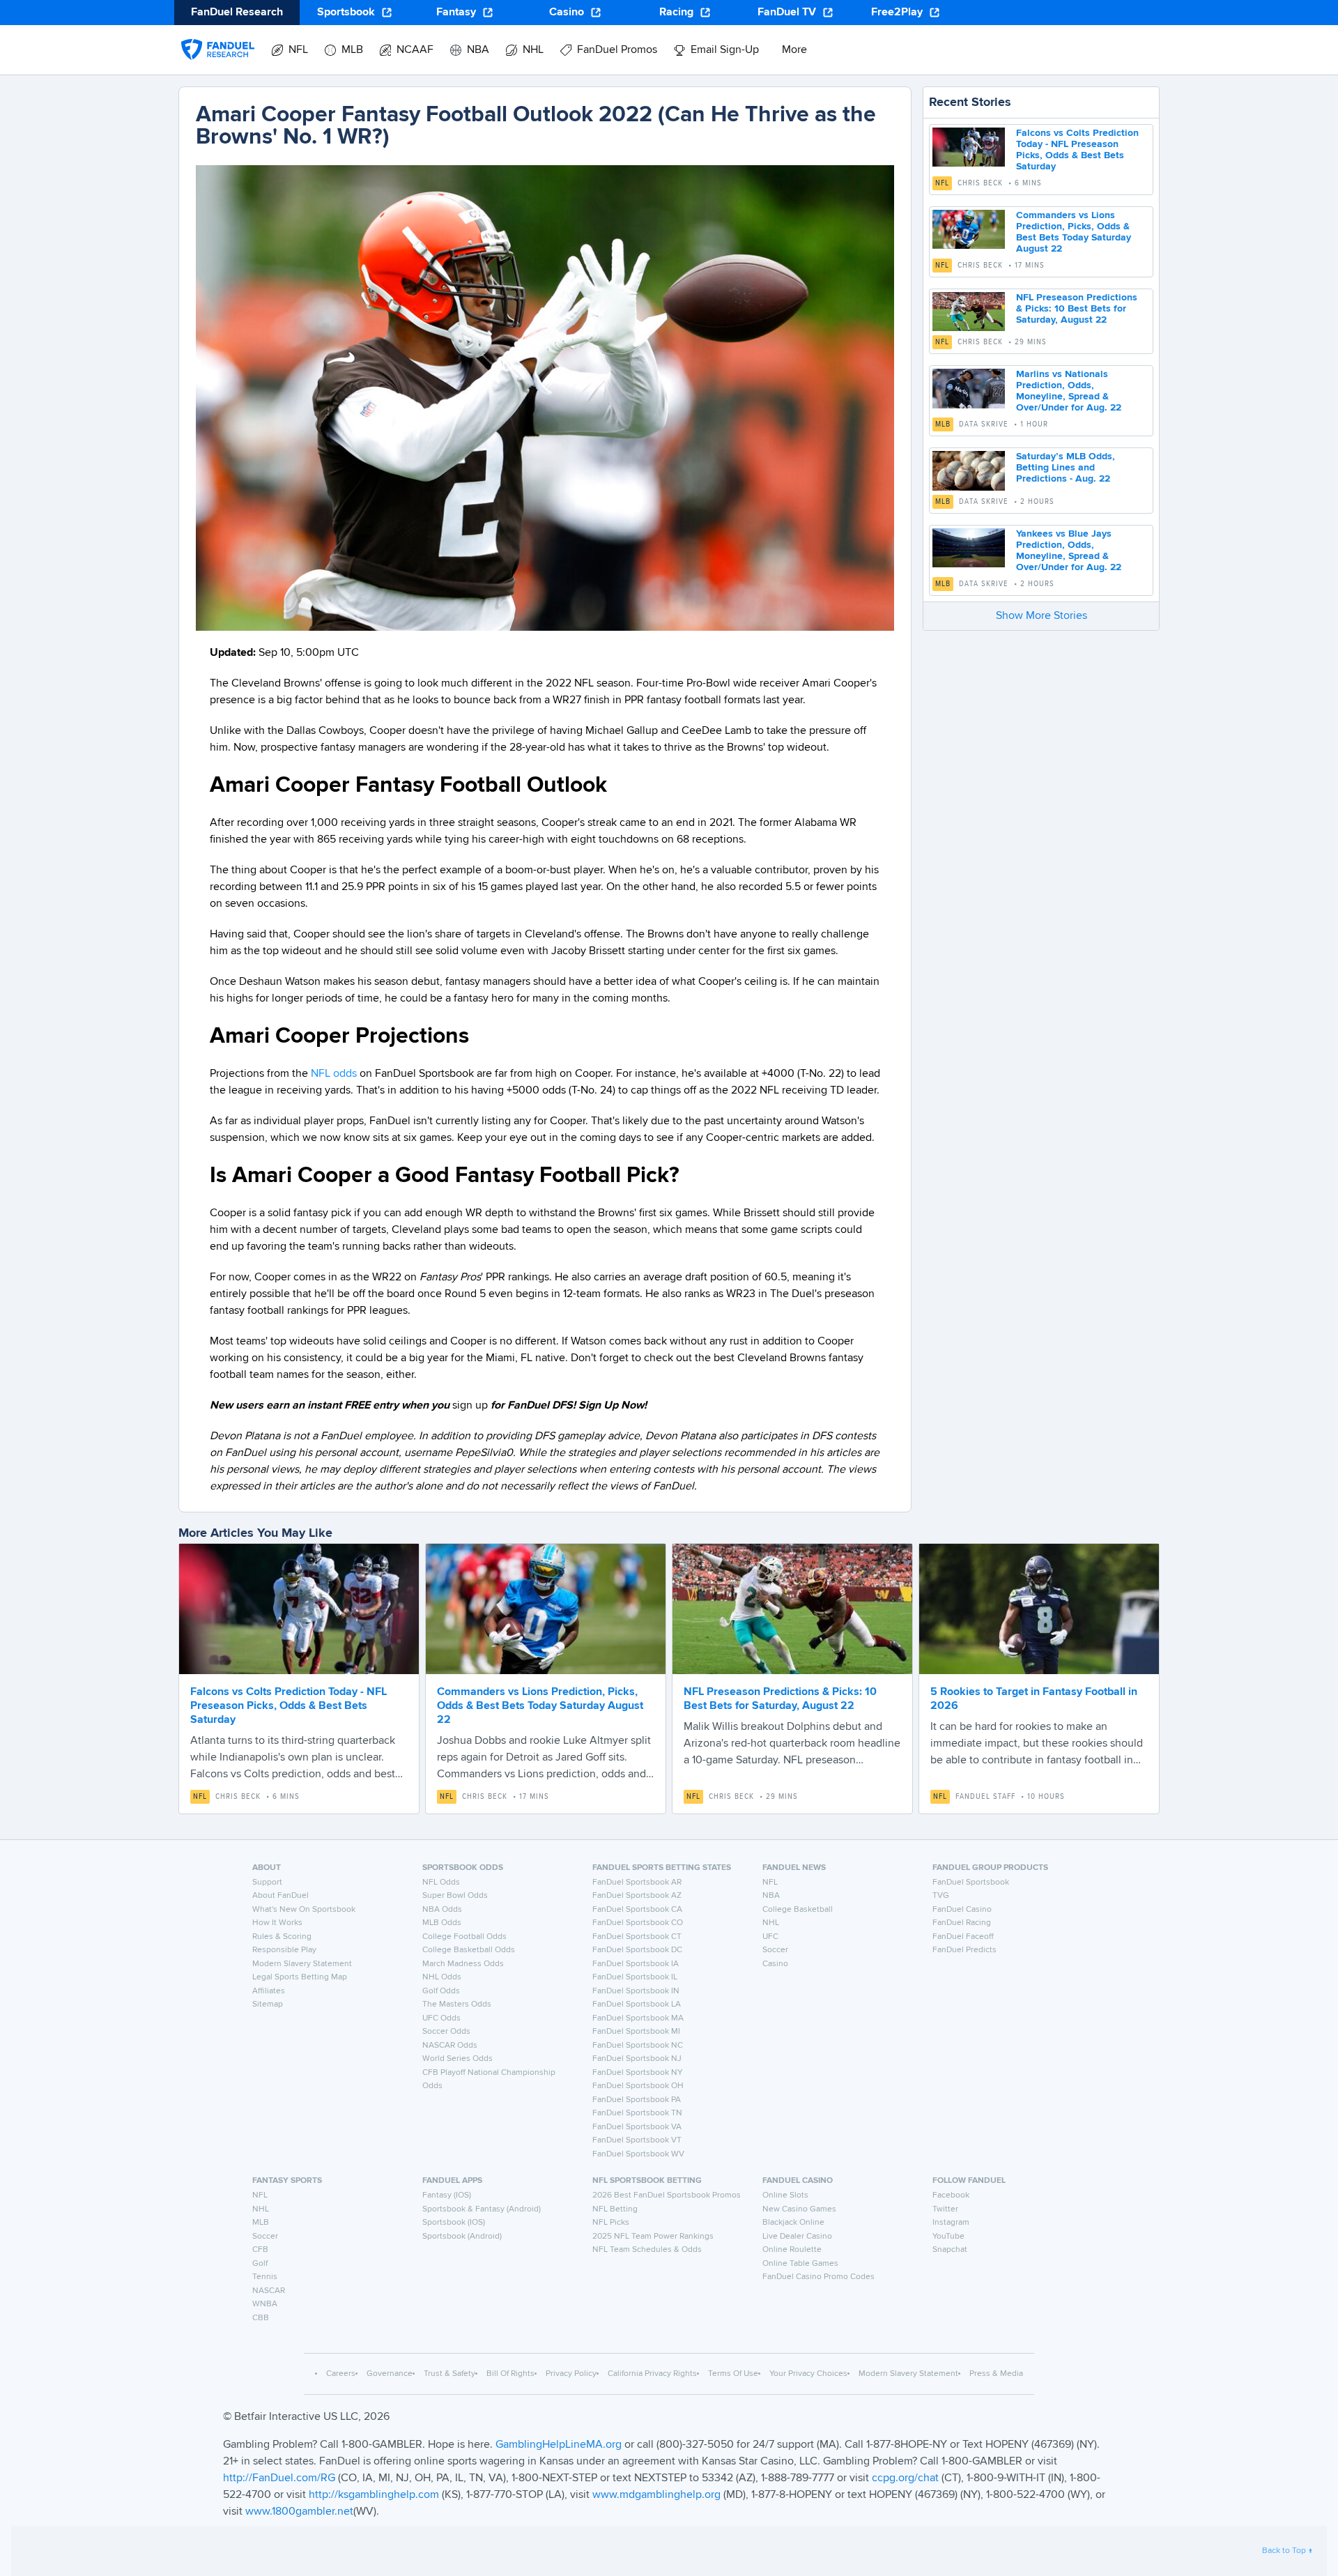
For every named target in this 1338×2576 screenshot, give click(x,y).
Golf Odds (441, 1991)
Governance (390, 2374)
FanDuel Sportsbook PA (637, 2100)
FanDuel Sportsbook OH (638, 2086)
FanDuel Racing (962, 1923)
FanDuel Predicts (964, 1950)
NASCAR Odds (450, 2046)
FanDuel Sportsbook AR (637, 1883)
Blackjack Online (793, 2223)
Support (267, 1883)
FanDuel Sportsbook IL (635, 1977)
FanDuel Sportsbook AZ (637, 1896)
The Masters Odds (457, 2004)
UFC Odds (441, 2018)
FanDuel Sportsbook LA (637, 2004)
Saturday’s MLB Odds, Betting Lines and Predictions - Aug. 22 (1066, 468)
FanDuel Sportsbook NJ (637, 2059)
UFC (770, 1937)
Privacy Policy (571, 2374)
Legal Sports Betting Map (300, 1977)
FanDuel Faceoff (963, 1937)
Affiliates (269, 1991)
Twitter (945, 2209)
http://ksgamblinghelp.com (374, 2495)
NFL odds (334, 1074)
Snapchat (950, 2250)
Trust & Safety (449, 2374)
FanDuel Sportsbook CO (638, 1923)
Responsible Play (284, 1950)
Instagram (951, 2223)
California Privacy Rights (652, 2374)
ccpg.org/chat (905, 2478)
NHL (771, 1923)
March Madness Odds (463, 1964)
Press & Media (996, 2374)
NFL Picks (611, 2223)
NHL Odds (442, 1977)
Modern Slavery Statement (302, 1964)
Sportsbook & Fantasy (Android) (482, 2209)
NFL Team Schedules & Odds (647, 2250)
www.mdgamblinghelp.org (656, 2495)
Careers (341, 2374)
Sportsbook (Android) (462, 2237)
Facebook (951, 2195)
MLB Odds (442, 1923)
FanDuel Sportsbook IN (636, 1991)
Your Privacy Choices (808, 2374)
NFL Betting (615, 2209)
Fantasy (456, 13)
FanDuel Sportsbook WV (638, 2154)
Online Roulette (792, 2250)
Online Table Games (800, 2264)
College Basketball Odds (469, 1950)
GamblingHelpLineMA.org (560, 2445)
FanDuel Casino (962, 1910)
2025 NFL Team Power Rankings (653, 2237)
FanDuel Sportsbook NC (638, 2046)
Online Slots (785, 2195)
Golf (260, 2264)
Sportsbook (346, 13)
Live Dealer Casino (797, 2237)
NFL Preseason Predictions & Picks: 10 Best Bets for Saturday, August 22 (1077, 309)
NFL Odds (441, 1883)
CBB (261, 2318)
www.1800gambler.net (299, 2512)
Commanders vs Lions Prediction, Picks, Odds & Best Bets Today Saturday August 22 (540, 1706)
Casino (567, 13)
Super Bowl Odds (455, 1896)
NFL (942, 183)
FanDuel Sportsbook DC (637, 1950)
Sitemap (268, 2004)
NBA (771, 1896)
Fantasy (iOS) (447, 2195)
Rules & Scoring (282, 1937)
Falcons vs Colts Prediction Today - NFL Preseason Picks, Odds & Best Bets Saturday (289, 1706)
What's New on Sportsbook (304, 1910)
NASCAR (269, 2291)
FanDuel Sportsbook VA (637, 2127)
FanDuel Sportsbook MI (636, 2032)
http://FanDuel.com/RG (280, 2478)
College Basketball (798, 1910)
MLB (943, 424)
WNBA (265, 2304)
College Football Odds (464, 1937)
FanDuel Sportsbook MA (638, 2018)
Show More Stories (1041, 616)
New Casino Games (799, 2209)
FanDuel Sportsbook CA (637, 1910)
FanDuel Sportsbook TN (637, 2113)
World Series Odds (457, 2059)
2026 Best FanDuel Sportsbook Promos (667, 2195)
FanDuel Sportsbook (971, 1883)
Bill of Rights (510, 2374)
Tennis (265, 2277)
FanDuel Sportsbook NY (638, 2073)
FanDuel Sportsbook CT (637, 1937)
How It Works (277, 1923)
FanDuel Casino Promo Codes (818, 2277)
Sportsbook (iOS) (454, 2223)
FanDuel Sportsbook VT (637, 2140)
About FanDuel (280, 1896)
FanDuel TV (787, 13)
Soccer (775, 1950)
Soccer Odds (446, 2032)
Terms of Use (733, 2374)
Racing (676, 13)
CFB (260, 2250)
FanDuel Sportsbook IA (636, 1964)
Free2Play (897, 13)
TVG (941, 1896)
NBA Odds (442, 1910)
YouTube (948, 2237)
